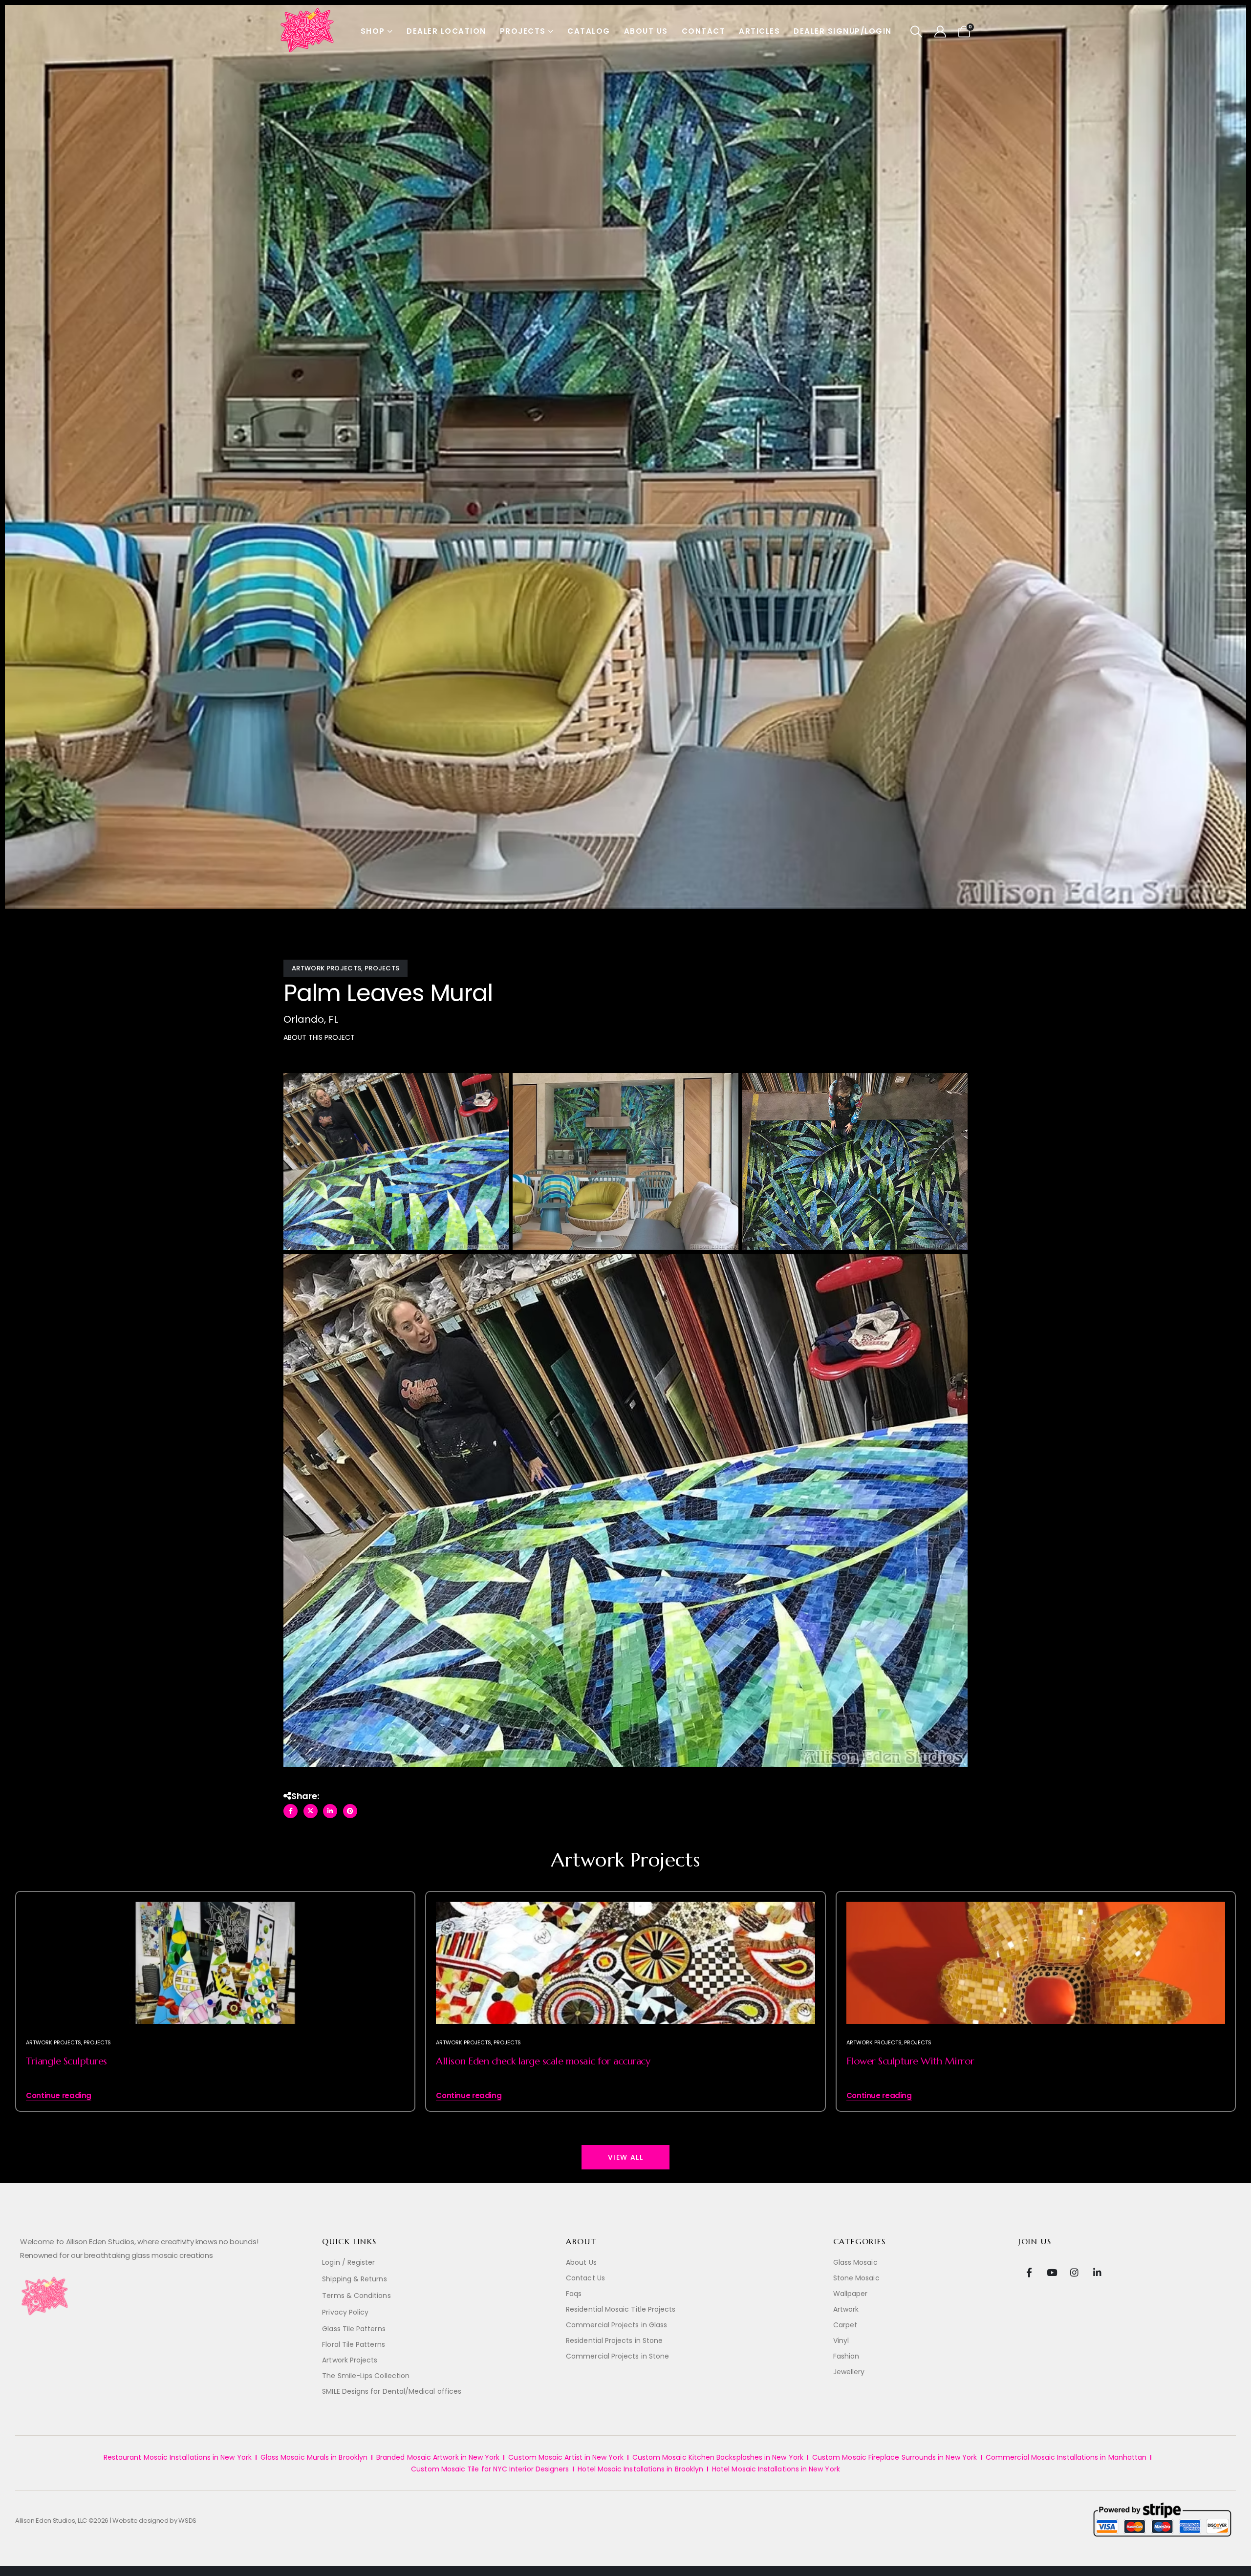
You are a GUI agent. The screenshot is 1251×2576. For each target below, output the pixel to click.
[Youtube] (1052, 2272)
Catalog (589, 31)
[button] (917, 32)
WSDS (187, 2521)
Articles (759, 31)
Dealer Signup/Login (843, 31)
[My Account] (940, 32)
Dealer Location (446, 31)
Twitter (311, 1811)
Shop (373, 31)
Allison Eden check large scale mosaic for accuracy (543, 2061)
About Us (646, 31)
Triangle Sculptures (66, 2061)
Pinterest (350, 1811)
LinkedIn (330, 1811)
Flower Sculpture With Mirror (910, 2061)
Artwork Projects (326, 968)
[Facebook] (1029, 2272)
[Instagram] (1074, 2272)
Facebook (291, 1811)
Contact (704, 31)
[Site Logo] (308, 31)
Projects (523, 31)
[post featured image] (215, 2006)
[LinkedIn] (1097, 2272)
